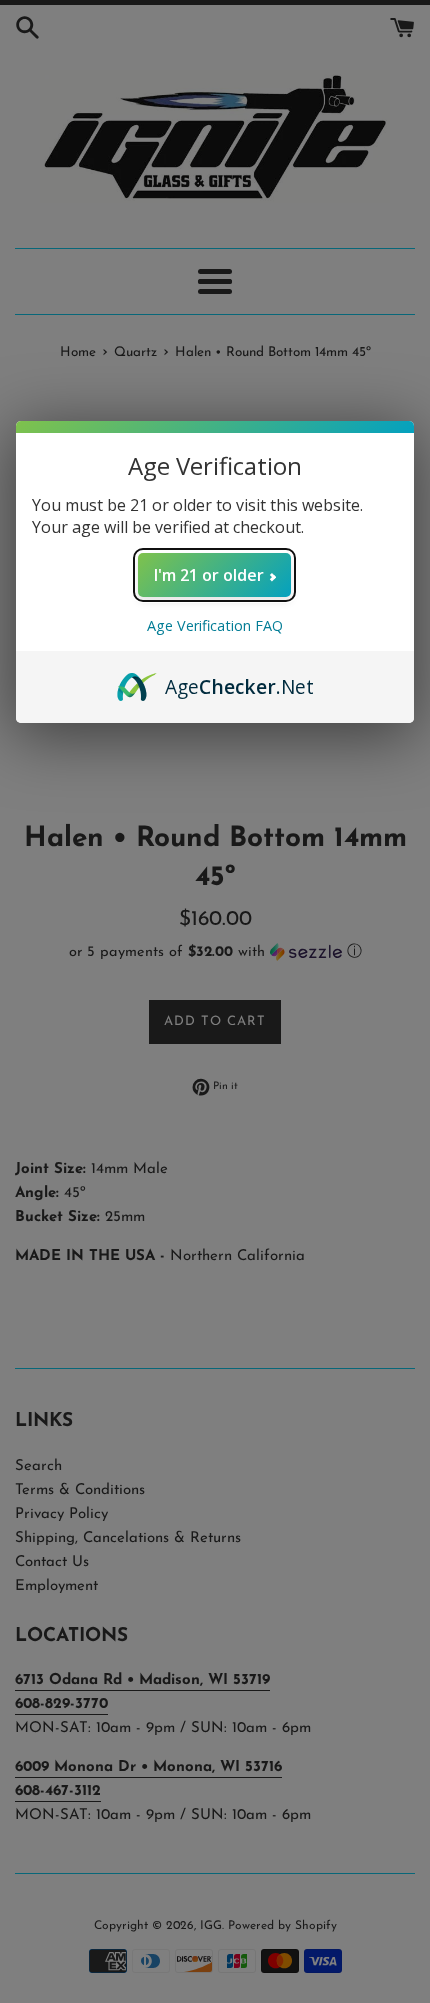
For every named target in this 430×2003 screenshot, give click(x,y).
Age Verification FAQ (215, 625)
